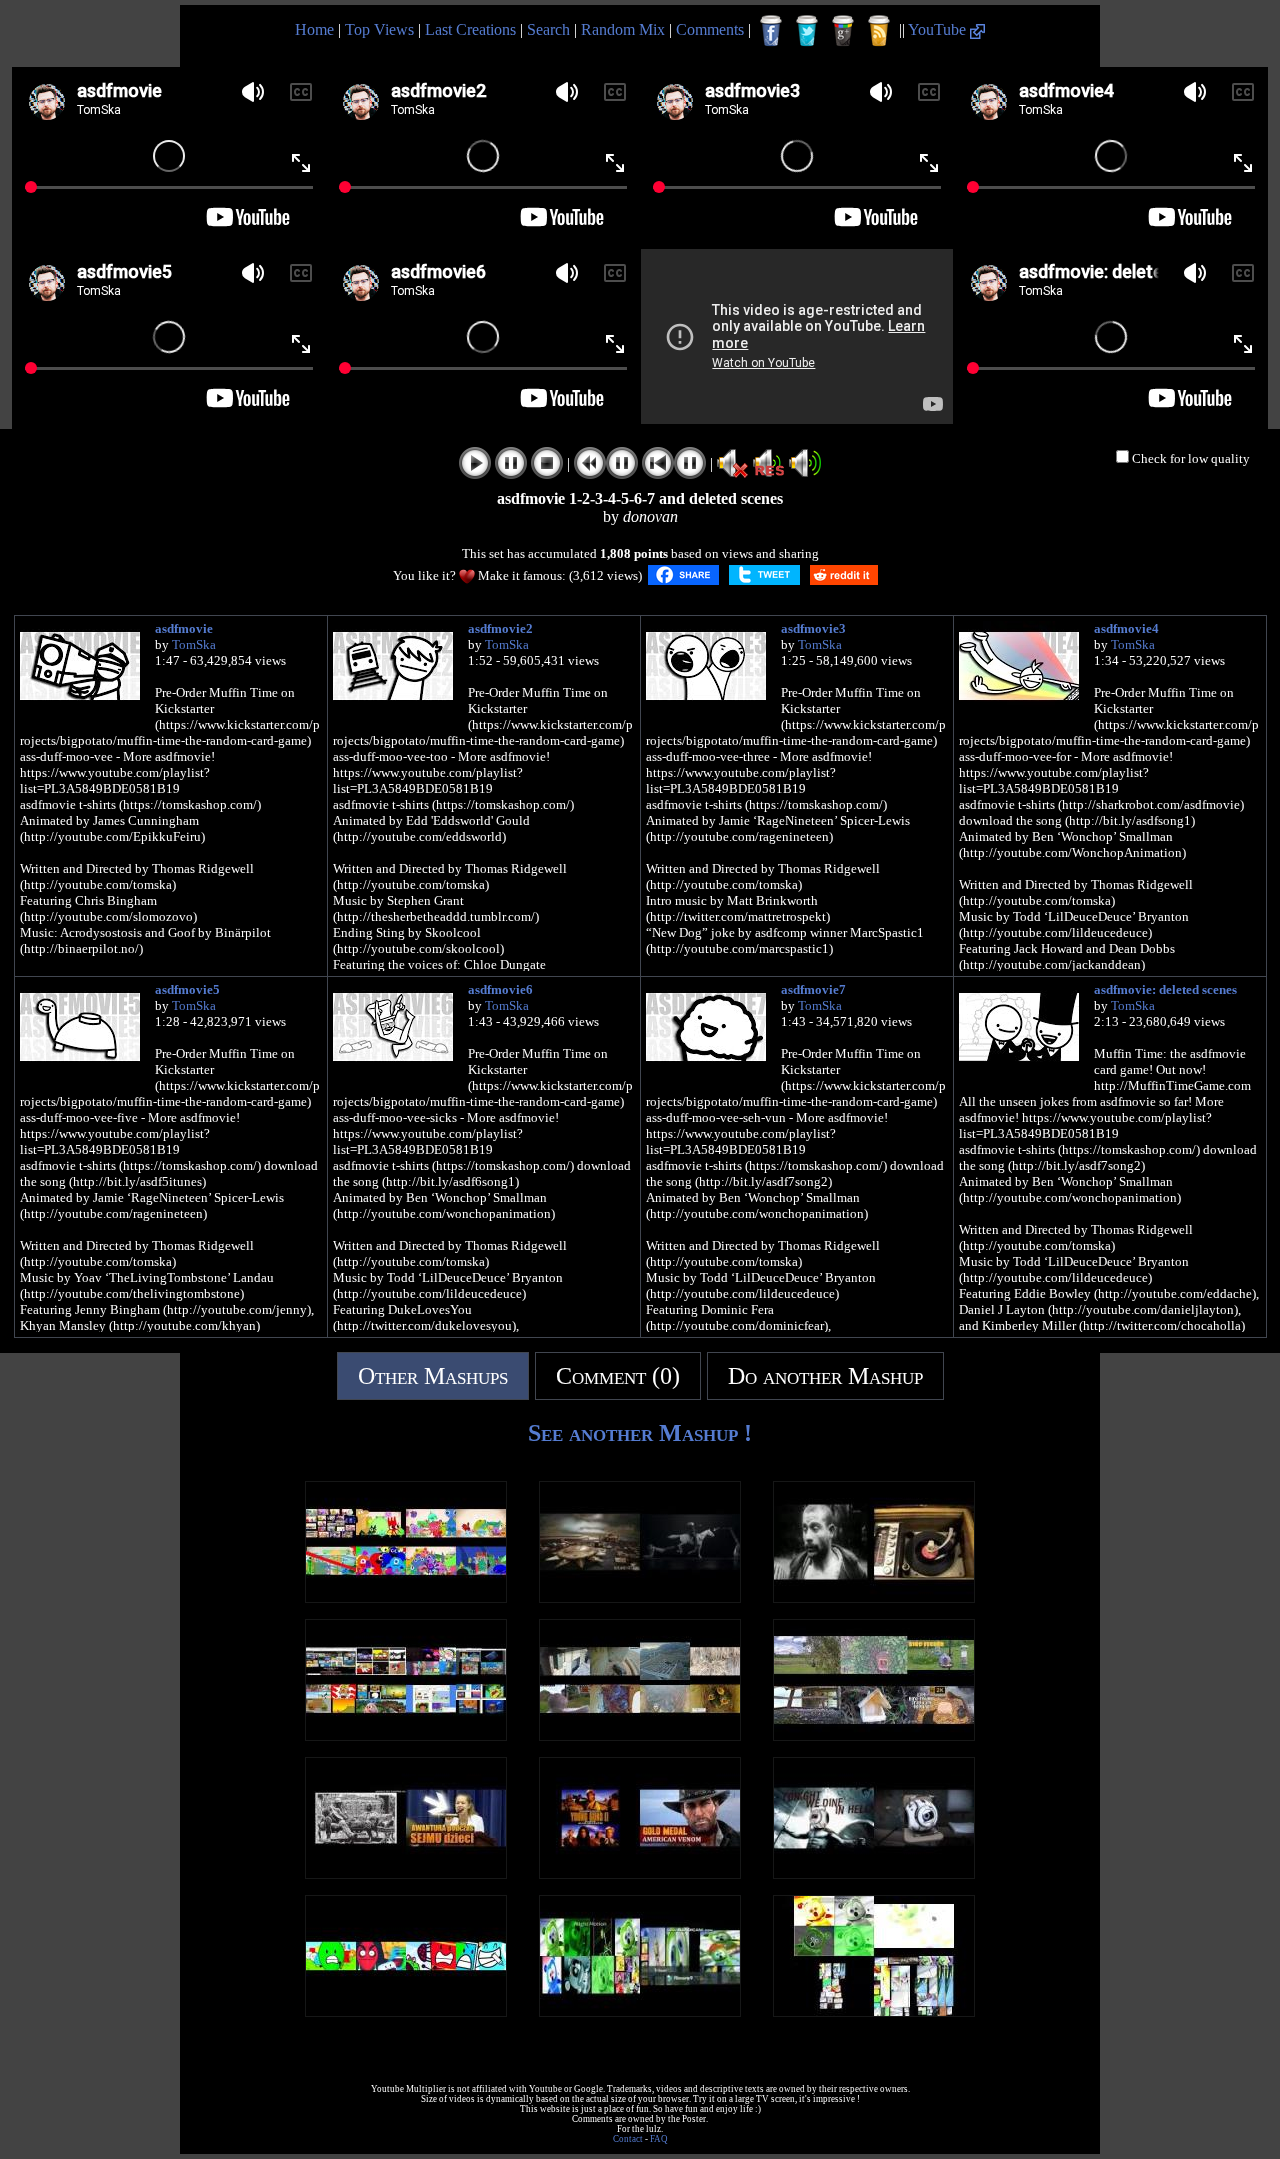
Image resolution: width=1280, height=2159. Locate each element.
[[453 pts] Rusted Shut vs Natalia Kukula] (406, 1873)
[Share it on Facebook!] (683, 575)
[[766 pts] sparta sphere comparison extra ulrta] (874, 1873)
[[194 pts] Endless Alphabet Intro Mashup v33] (406, 1597)
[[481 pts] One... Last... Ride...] (640, 1873)
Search (548, 29)
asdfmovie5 (187, 989)
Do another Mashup (825, 1376)
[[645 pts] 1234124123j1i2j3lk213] (640, 1597)
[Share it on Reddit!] (844, 575)
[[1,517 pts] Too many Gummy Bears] (874, 2011)
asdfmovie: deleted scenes (1165, 989)
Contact (628, 2139)
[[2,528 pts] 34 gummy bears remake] (640, 2011)
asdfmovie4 (1126, 628)
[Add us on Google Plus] (843, 31)
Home (314, 29)
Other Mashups (433, 1376)
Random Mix (623, 29)
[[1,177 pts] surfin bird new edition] (874, 1597)
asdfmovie (184, 628)
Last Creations (470, 29)
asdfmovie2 (500, 628)
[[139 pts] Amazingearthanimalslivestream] (874, 1735)
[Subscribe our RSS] (879, 31)
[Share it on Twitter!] (764, 575)
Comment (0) (618, 1376)
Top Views (379, 29)
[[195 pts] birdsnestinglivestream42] (640, 1735)
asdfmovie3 (813, 628)
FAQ (659, 2139)
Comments (710, 29)
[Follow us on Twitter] (807, 31)
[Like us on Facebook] (771, 31)
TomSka (194, 644)
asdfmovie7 (813, 989)
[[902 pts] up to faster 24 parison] (406, 1735)
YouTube (939, 29)
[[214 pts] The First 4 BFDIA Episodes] (406, 2011)
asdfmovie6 (500, 989)
